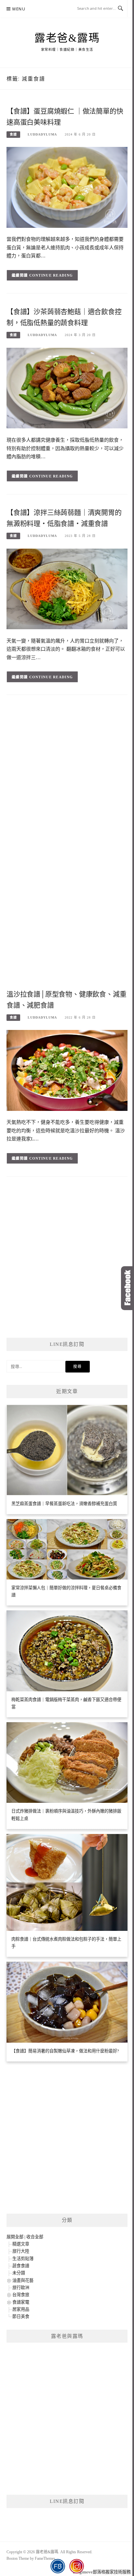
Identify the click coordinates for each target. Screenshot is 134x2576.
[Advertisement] (67, 774)
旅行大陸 (21, 2251)
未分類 (19, 2273)
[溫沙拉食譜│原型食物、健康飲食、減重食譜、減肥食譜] (67, 1070)
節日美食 (21, 2316)
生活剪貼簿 (23, 2259)
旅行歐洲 (21, 2288)
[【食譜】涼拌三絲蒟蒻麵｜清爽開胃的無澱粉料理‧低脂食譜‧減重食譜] (67, 588)
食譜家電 (21, 2302)
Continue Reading (51, 275)
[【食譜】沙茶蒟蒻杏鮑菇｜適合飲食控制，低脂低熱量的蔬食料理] (67, 388)
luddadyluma (42, 134)
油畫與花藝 (23, 2280)
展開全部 (15, 2237)
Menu (19, 9)
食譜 (13, 134)
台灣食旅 (21, 2295)
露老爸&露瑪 (67, 38)
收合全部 (35, 2237)
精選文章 (21, 2244)
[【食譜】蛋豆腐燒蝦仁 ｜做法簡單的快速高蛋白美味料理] (67, 187)
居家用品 (21, 2309)
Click (127, 1288)
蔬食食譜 (21, 2266)
